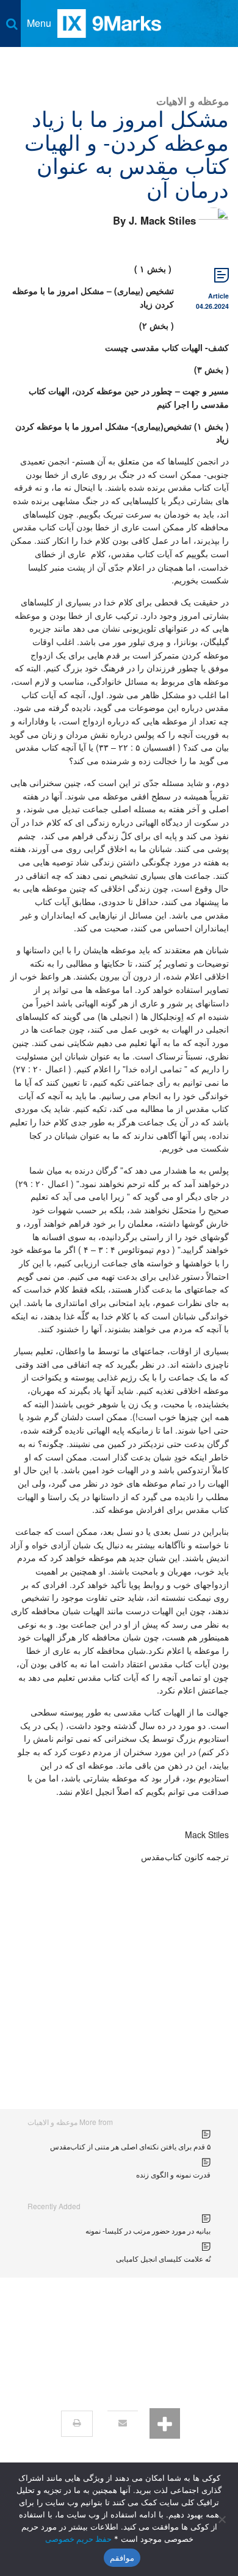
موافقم (122, 2558)
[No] (223, 2519)
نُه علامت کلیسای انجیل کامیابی (163, 2258)
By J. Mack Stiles (154, 220)
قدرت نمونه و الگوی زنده (173, 2174)
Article (218, 296)
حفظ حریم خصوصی (78, 2539)
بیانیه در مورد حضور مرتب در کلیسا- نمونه (148, 2230)
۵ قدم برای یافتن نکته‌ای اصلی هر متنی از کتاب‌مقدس (130, 2146)
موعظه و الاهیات (193, 100)
